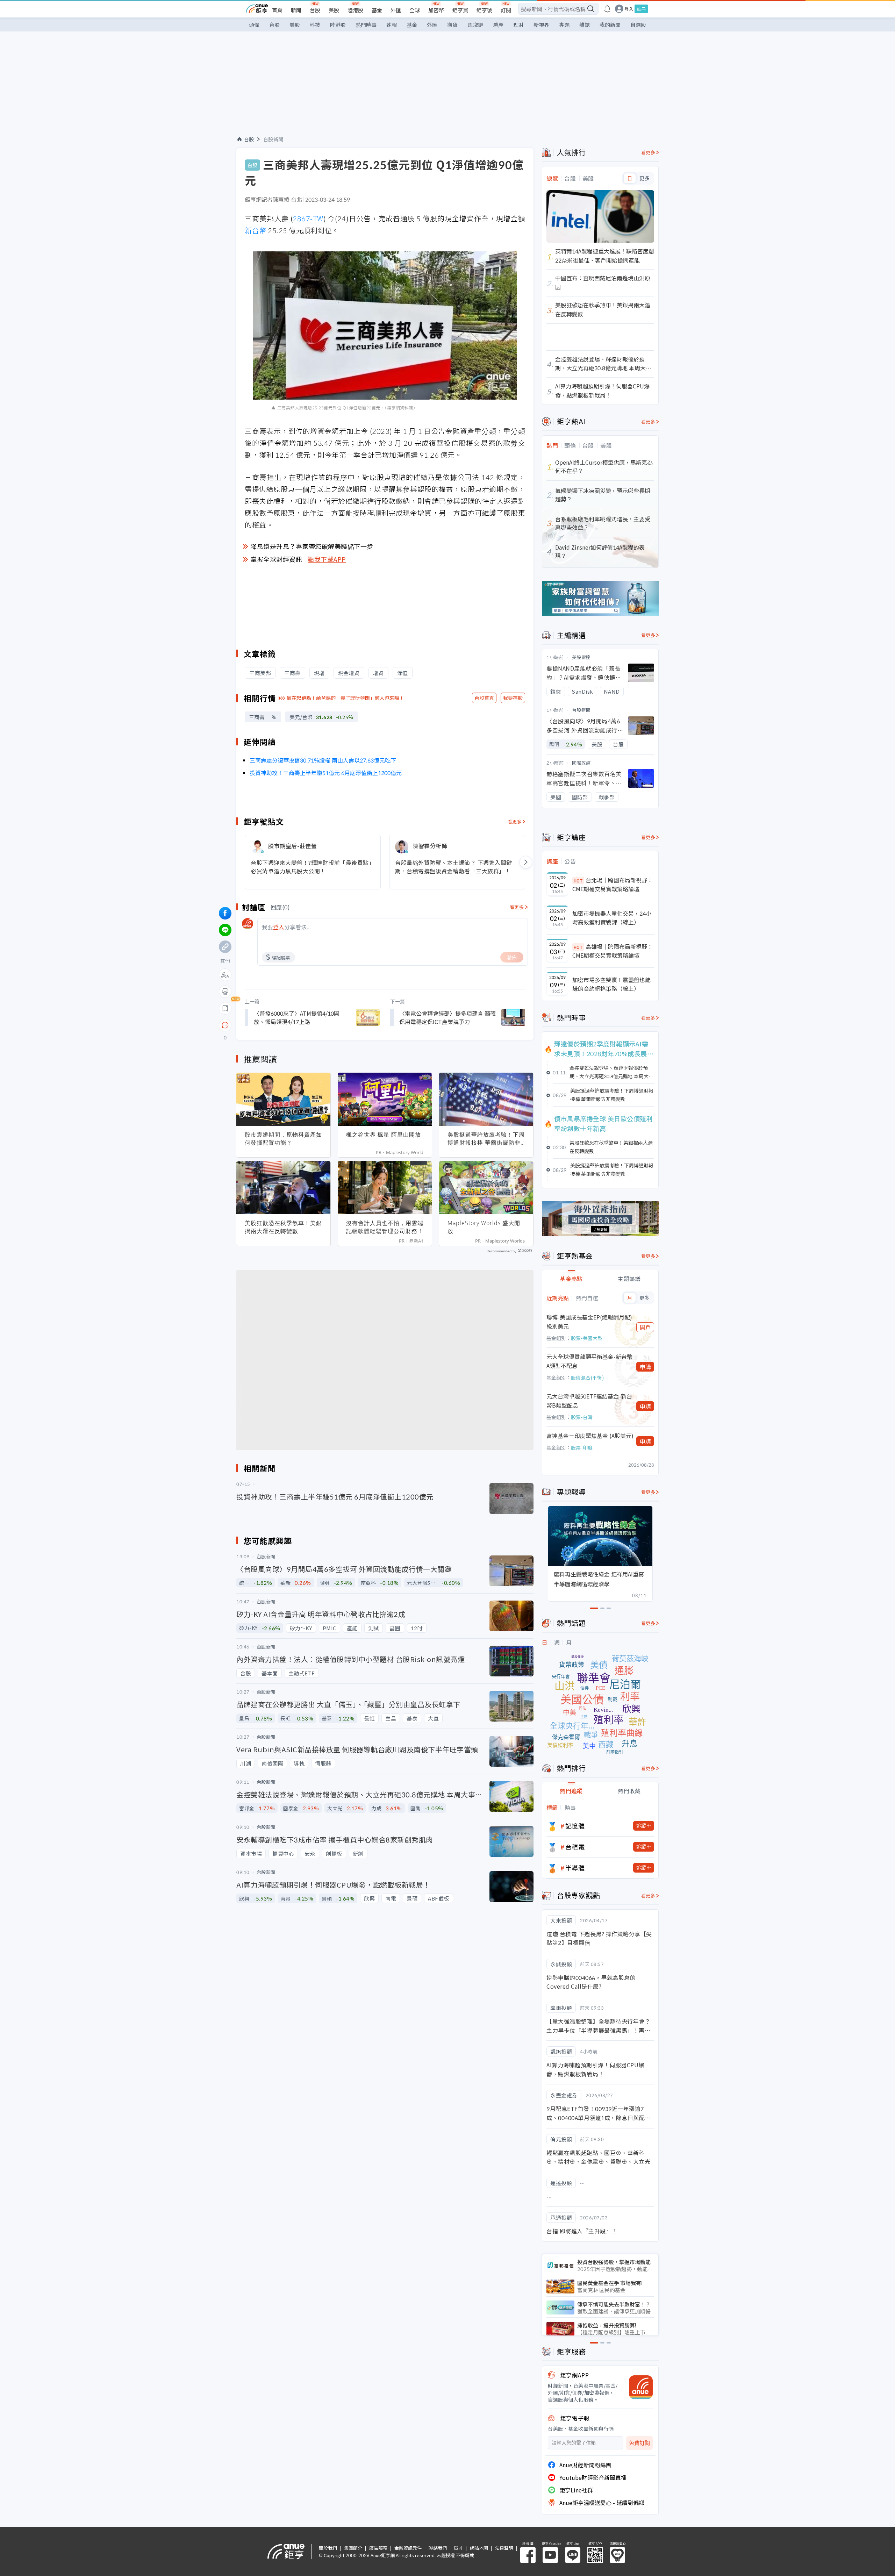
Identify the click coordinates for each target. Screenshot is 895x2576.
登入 (629, 9)
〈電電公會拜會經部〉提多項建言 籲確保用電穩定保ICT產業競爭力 (447, 1017)
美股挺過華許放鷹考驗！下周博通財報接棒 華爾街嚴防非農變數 (486, 1139)
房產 (498, 25)
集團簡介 (353, 2548)
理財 (518, 25)
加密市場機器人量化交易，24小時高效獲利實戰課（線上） (612, 918)
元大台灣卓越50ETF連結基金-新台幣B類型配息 (589, 1401)
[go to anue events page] (607, 9)
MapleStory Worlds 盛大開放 (484, 1227)
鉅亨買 (460, 10)
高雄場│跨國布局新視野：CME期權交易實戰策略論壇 (613, 951)
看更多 (515, 821)
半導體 (575, 1868)
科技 (315, 25)
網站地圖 (479, 2548)
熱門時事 (366, 25)
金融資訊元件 (408, 2548)
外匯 (396, 10)
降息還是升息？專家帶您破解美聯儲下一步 (312, 546)
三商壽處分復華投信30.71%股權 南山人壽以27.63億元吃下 (323, 760)
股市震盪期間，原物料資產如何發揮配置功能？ (283, 1139)
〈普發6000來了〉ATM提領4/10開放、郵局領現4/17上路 (297, 1017)
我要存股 (513, 698)
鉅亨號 (484, 10)
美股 (334, 10)
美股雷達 (581, 657)
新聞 (296, 10)
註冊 (641, 9)
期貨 (452, 25)
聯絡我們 (438, 2548)
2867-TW (308, 218)
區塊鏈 (475, 25)
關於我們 (328, 2548)
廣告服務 (378, 2548)
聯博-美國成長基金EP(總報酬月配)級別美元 (589, 1322)
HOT (578, 881)
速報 (392, 25)
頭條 (254, 25)
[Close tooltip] (284, 1025)
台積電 (575, 1847)
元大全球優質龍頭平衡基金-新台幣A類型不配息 (589, 1361)
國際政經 (581, 763)
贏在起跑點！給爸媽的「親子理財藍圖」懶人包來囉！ (345, 698)
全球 (415, 10)
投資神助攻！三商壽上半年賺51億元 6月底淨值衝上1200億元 (326, 773)
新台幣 (256, 230)
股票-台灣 (582, 1417)
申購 (645, 1367)
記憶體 (575, 1826)
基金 (377, 10)
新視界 (541, 25)
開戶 (645, 1327)
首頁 (277, 10)
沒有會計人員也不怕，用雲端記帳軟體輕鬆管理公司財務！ (385, 1227)
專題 (564, 25)
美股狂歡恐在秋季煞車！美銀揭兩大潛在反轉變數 (283, 1227)
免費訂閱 (639, 2443)
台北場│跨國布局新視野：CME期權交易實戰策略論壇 (613, 885)
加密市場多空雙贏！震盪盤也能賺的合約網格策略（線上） (611, 984)
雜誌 (585, 25)
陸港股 (355, 10)
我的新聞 (610, 25)
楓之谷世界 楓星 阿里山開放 (384, 1135)
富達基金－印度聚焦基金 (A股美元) (590, 1436)
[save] (225, 1008)
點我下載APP (327, 559)
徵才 (458, 2548)
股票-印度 (582, 1447)
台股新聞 (273, 139)
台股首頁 (484, 698)
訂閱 (506, 10)
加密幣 (436, 10)
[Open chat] (225, 1025)
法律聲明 (504, 2548)
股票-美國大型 (587, 1338)
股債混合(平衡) (587, 1378)
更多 (645, 178)
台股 (315, 10)
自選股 (638, 25)
